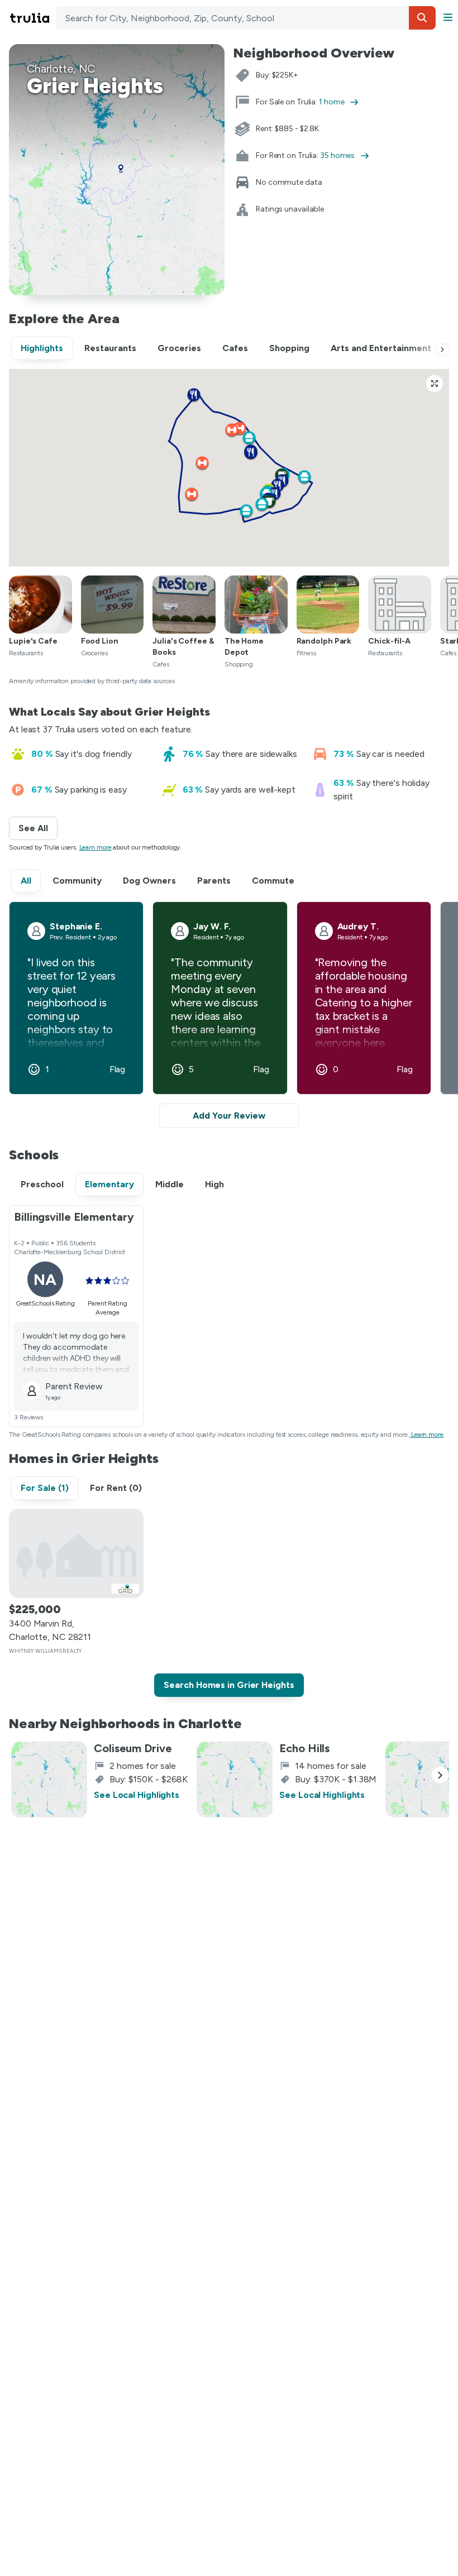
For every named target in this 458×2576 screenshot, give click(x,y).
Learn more (96, 847)
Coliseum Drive (133, 1748)
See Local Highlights (137, 1795)
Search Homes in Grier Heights (229, 1685)
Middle (170, 1184)
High (214, 1184)
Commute (273, 881)
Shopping (289, 348)
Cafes (235, 348)
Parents (214, 881)
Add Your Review (229, 1116)
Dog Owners (149, 881)
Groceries (179, 348)
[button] (422, 18)
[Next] (442, 349)
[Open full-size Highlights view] (435, 383)
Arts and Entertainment (381, 348)
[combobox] (246, 18)
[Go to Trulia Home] (31, 18)
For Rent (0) (116, 1488)
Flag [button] (118, 1069)
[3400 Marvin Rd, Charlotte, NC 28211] (76, 1553)
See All (38, 828)
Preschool (42, 1184)
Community (77, 881)
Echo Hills (304, 1748)
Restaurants (110, 348)
